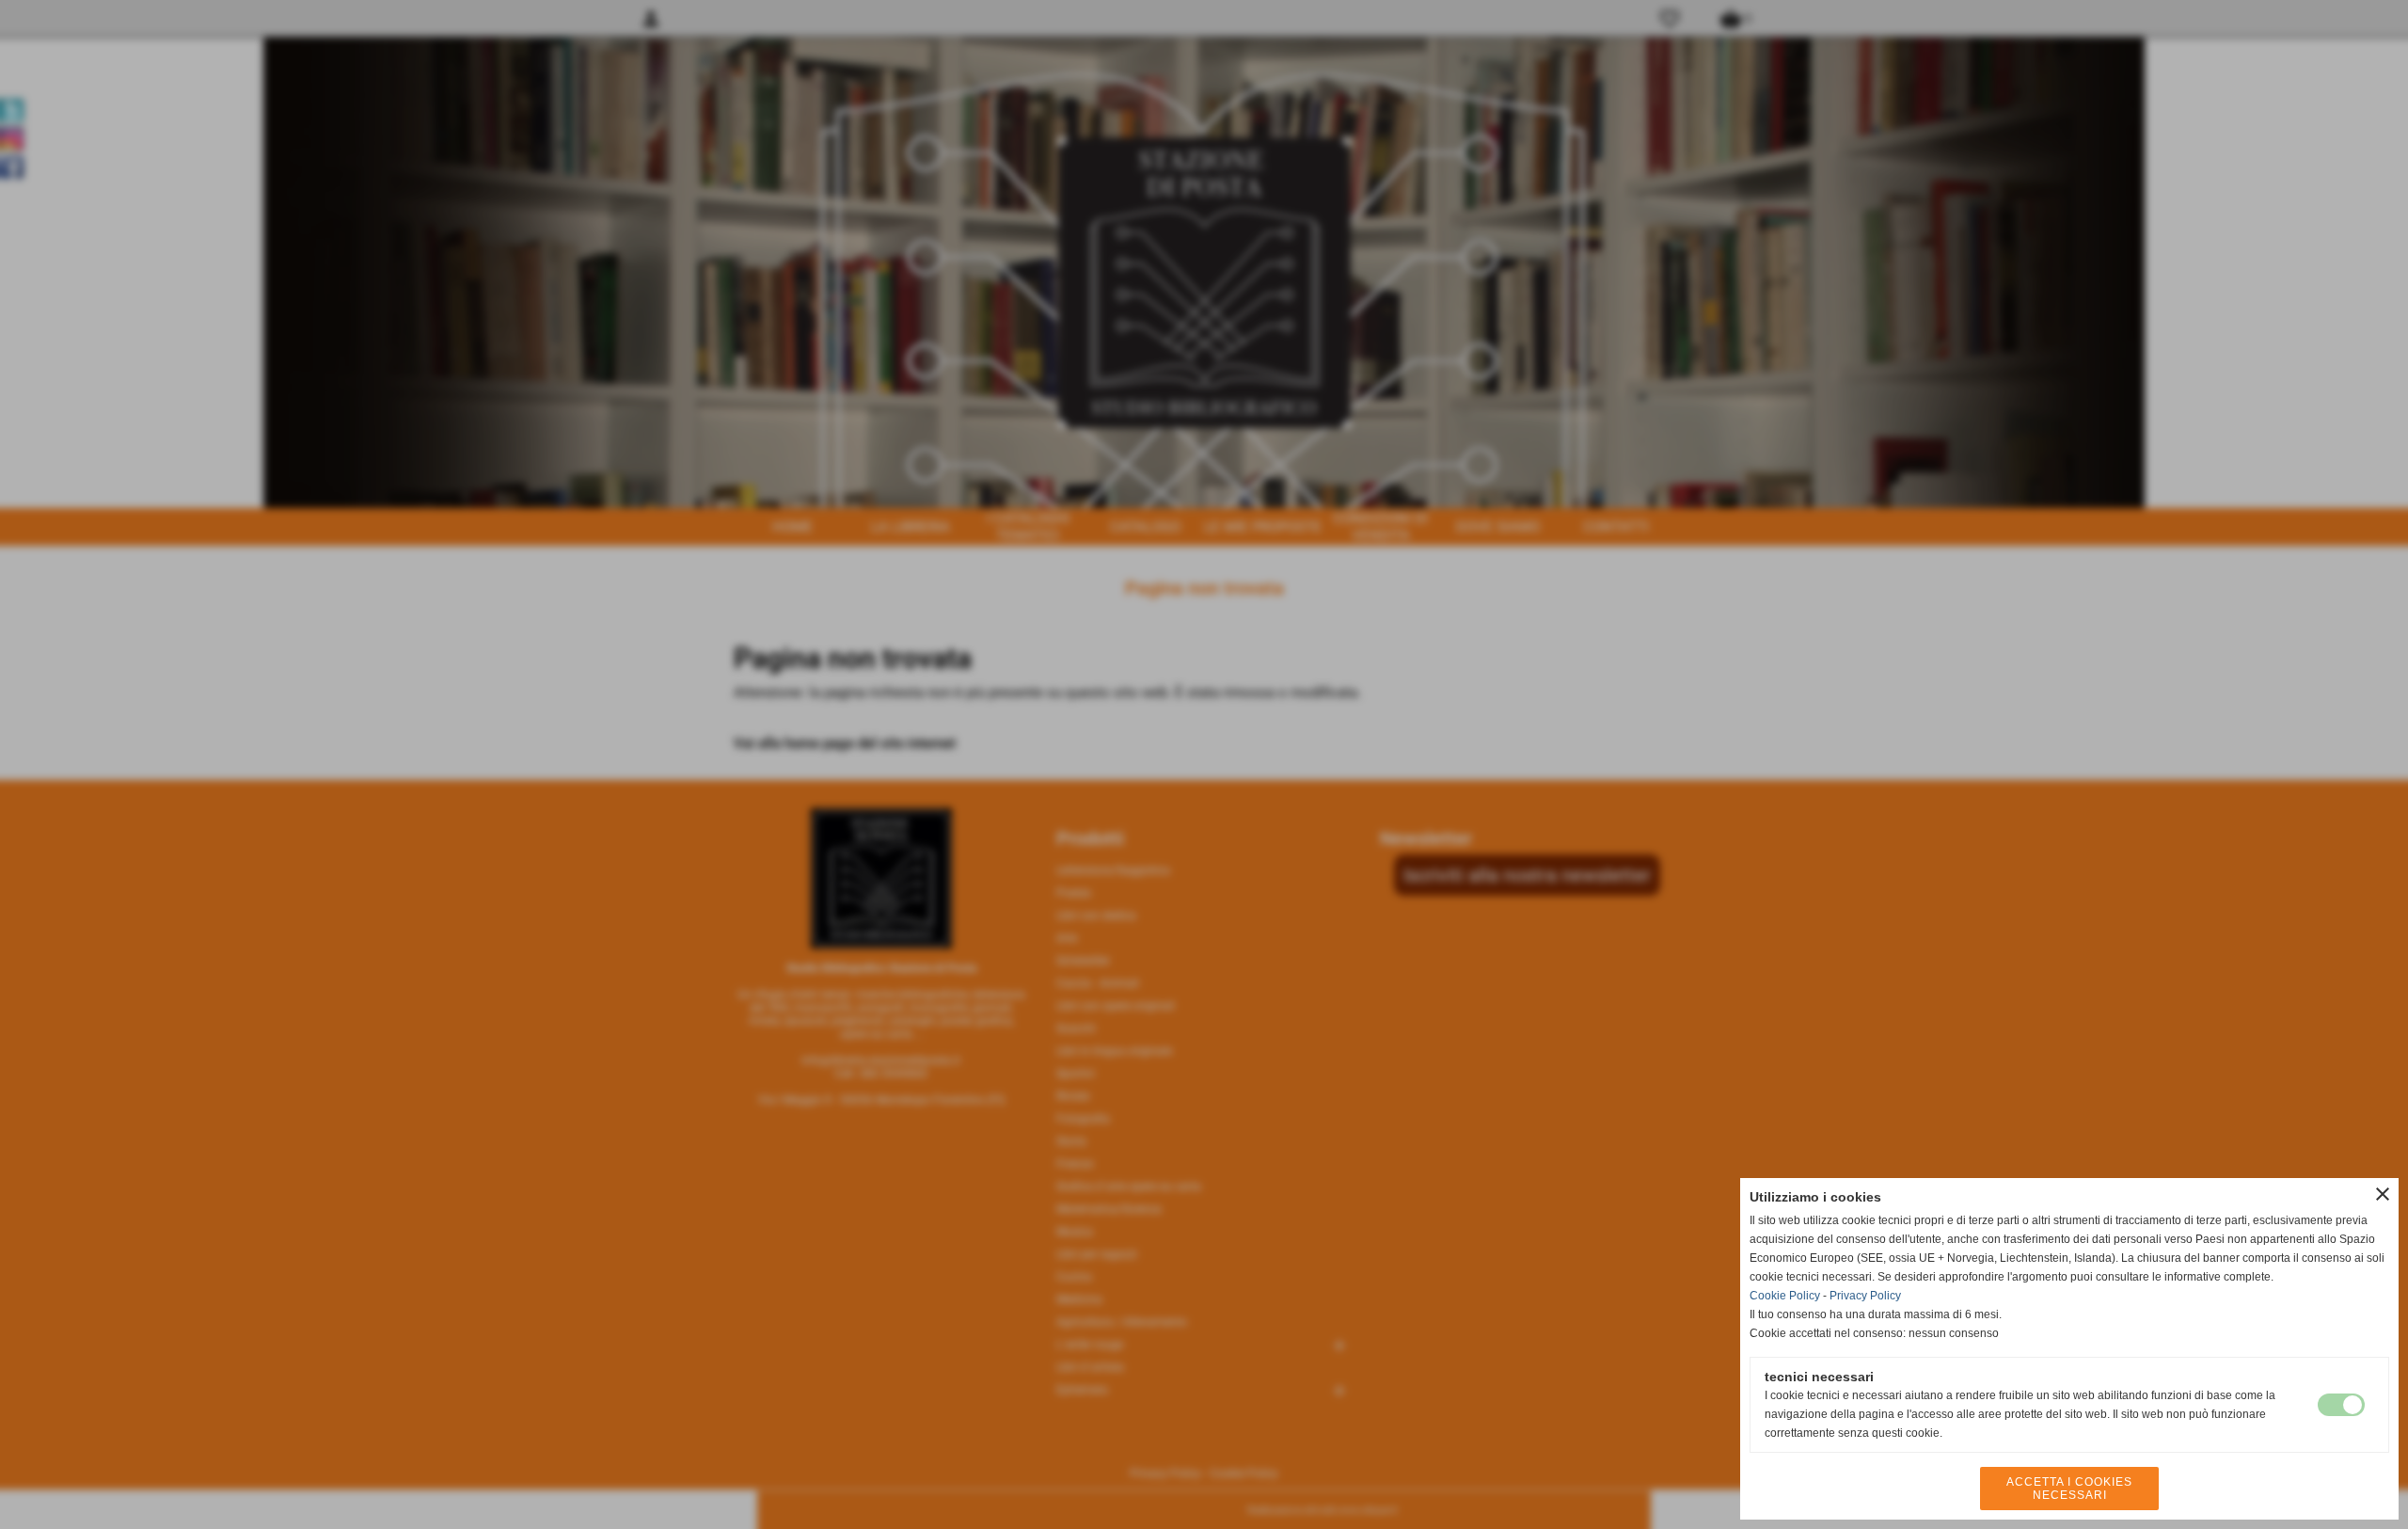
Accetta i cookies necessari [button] (2069, 1489)
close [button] (2383, 1194)
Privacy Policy (1865, 1296)
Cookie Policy (1785, 1296)
